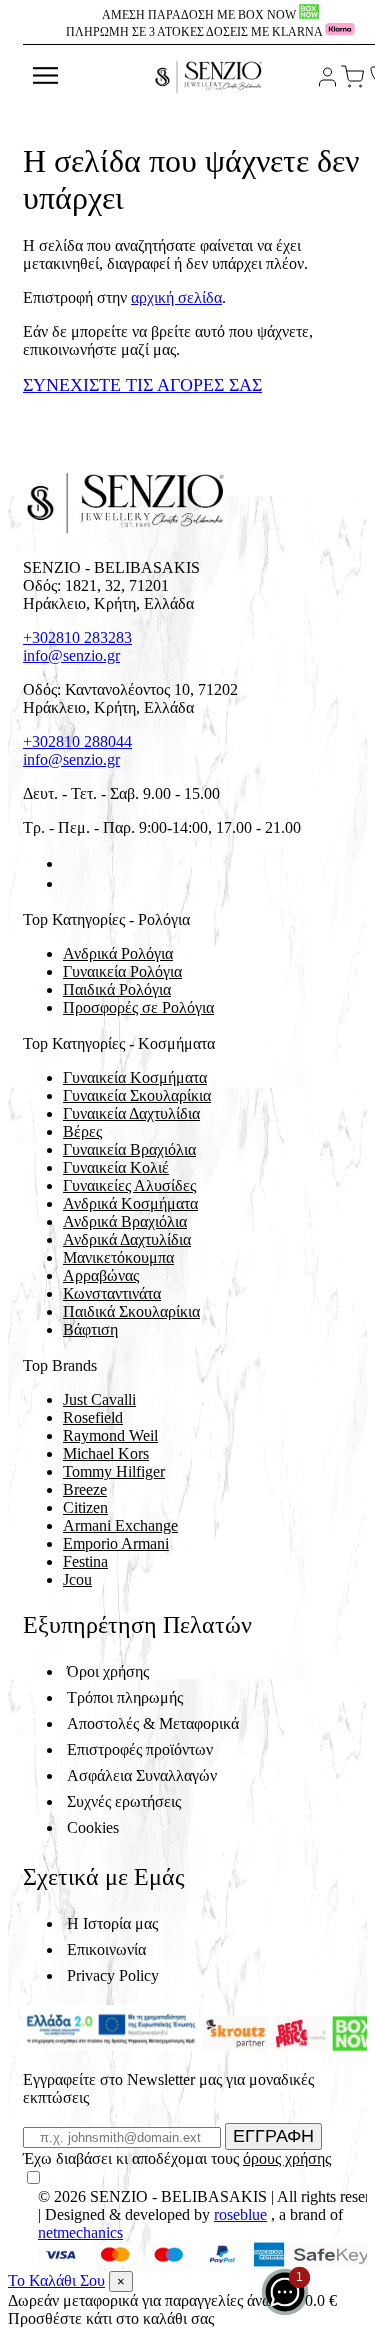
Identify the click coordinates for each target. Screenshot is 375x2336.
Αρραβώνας (101, 1275)
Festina (85, 1561)
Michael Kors (106, 1453)
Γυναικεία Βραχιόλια (129, 1149)
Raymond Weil (110, 1435)
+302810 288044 (77, 741)
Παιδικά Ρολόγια (117, 989)
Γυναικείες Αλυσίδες (129, 1185)
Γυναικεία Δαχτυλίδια (131, 1113)
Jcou (77, 1579)
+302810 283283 (77, 637)
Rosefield (93, 1417)
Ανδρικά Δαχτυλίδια (127, 1239)
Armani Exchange (120, 1525)
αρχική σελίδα (176, 297)
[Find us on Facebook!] (71, 863)
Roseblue (240, 2214)
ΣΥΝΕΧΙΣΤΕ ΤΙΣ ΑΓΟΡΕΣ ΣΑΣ (142, 385)
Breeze (85, 1489)
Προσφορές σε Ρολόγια (138, 1007)
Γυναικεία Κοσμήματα (135, 1077)
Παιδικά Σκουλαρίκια (131, 1311)
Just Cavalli (99, 1399)
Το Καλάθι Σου (56, 2280)
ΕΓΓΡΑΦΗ (273, 2136)
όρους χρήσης (287, 2158)
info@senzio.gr (71, 655)
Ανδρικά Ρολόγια (118, 953)
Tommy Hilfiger (114, 1471)
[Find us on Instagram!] (71, 883)
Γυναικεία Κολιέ (116, 1167)
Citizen (85, 1507)
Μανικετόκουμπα (118, 1257)
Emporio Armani (116, 1543)
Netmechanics (80, 2232)
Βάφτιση (90, 1329)
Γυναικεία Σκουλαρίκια (137, 1095)
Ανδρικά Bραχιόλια (125, 1221)
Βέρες (82, 1131)
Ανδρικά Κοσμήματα (130, 1203)
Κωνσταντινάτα (112, 1293)
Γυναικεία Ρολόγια (122, 971)
